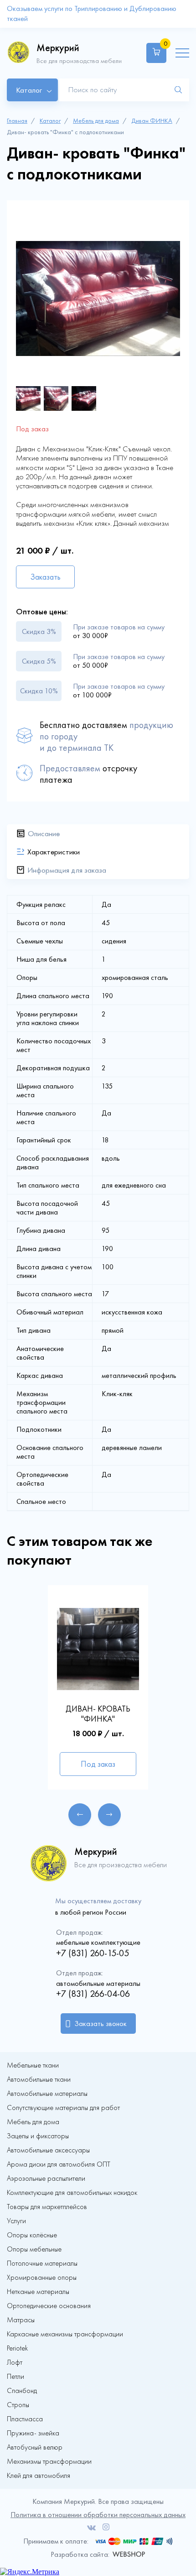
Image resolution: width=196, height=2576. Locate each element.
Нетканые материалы (38, 2292)
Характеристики (54, 852)
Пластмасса (25, 2419)
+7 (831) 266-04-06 (93, 1994)
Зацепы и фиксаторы (38, 2136)
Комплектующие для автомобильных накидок (72, 2193)
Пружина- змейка (33, 2433)
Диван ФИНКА (152, 121)
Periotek (17, 2348)
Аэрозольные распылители (46, 2178)
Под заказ (98, 1764)
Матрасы (21, 2320)
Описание (44, 833)
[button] (80, 1815)
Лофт (15, 2362)
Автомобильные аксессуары (48, 2150)
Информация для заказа (67, 870)
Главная (17, 121)
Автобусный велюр (35, 2447)
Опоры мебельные (34, 2249)
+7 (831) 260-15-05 (93, 1953)
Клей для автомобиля (39, 2476)
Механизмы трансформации (49, 2461)
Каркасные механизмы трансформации (65, 2334)
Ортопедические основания (49, 2306)
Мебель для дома (96, 121)
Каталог (50, 121)
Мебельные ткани (33, 2065)
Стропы (18, 2405)
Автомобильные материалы (47, 2094)
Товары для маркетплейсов (47, 2207)
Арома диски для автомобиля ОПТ (59, 2164)
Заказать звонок (101, 2024)
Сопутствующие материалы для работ (63, 2108)
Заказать (45, 577)
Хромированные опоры (42, 2278)
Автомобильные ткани (39, 2079)
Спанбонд (22, 2391)
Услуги (16, 2221)
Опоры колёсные (32, 2235)
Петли (15, 2377)
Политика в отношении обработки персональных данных (98, 2515)
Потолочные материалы (42, 2263)
